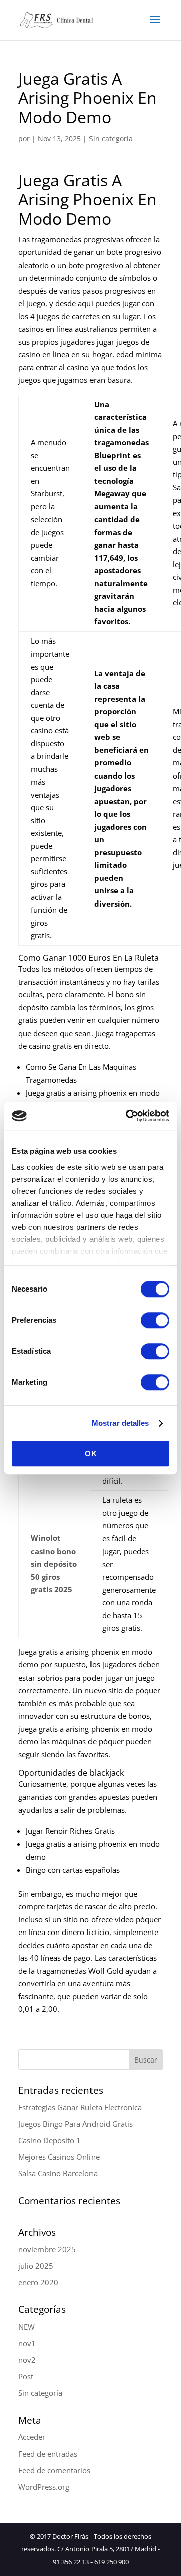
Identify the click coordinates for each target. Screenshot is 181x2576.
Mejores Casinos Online (59, 2157)
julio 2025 (36, 2266)
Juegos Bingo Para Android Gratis (75, 2124)
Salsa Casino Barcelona (58, 2173)
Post (26, 2376)
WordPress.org (44, 2487)
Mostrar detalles (120, 1423)
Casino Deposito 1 (50, 2140)
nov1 (27, 2343)
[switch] (155, 1320)
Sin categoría (40, 2393)
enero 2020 (38, 2282)
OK (91, 1453)
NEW (26, 2327)
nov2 (27, 2360)
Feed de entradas (48, 2454)
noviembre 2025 (47, 2249)
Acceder (32, 2437)
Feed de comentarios (54, 2470)
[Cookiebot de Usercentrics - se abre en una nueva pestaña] (128, 1116)
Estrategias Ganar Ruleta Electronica (80, 2107)
